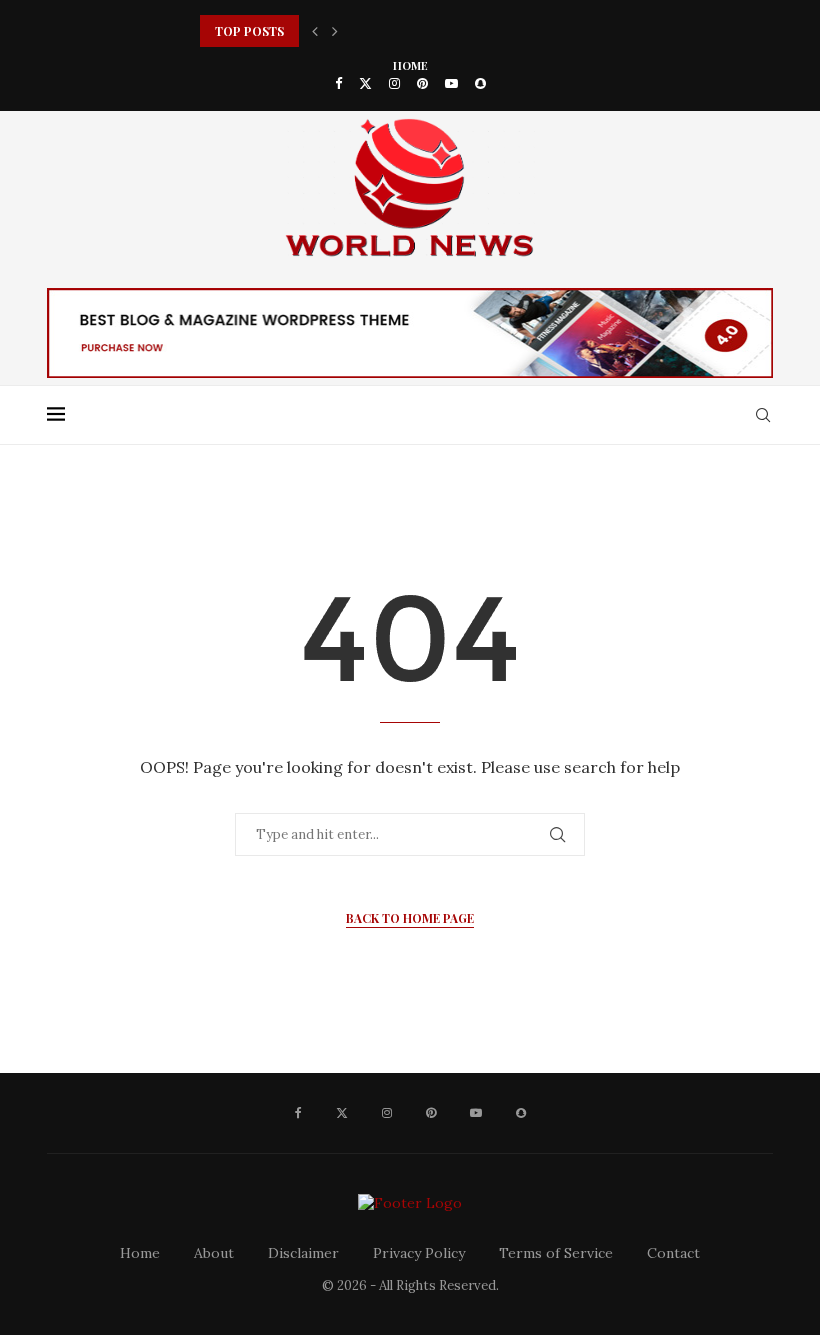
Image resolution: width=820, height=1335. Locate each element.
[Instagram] (394, 83)
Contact (673, 1253)
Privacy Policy (419, 1253)
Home (410, 65)
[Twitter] (365, 83)
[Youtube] (451, 83)
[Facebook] (338, 83)
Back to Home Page (410, 918)
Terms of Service (556, 1253)
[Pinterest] (422, 83)
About (214, 1253)
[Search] (763, 415)
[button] (315, 31)
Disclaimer (303, 1253)
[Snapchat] (480, 83)
